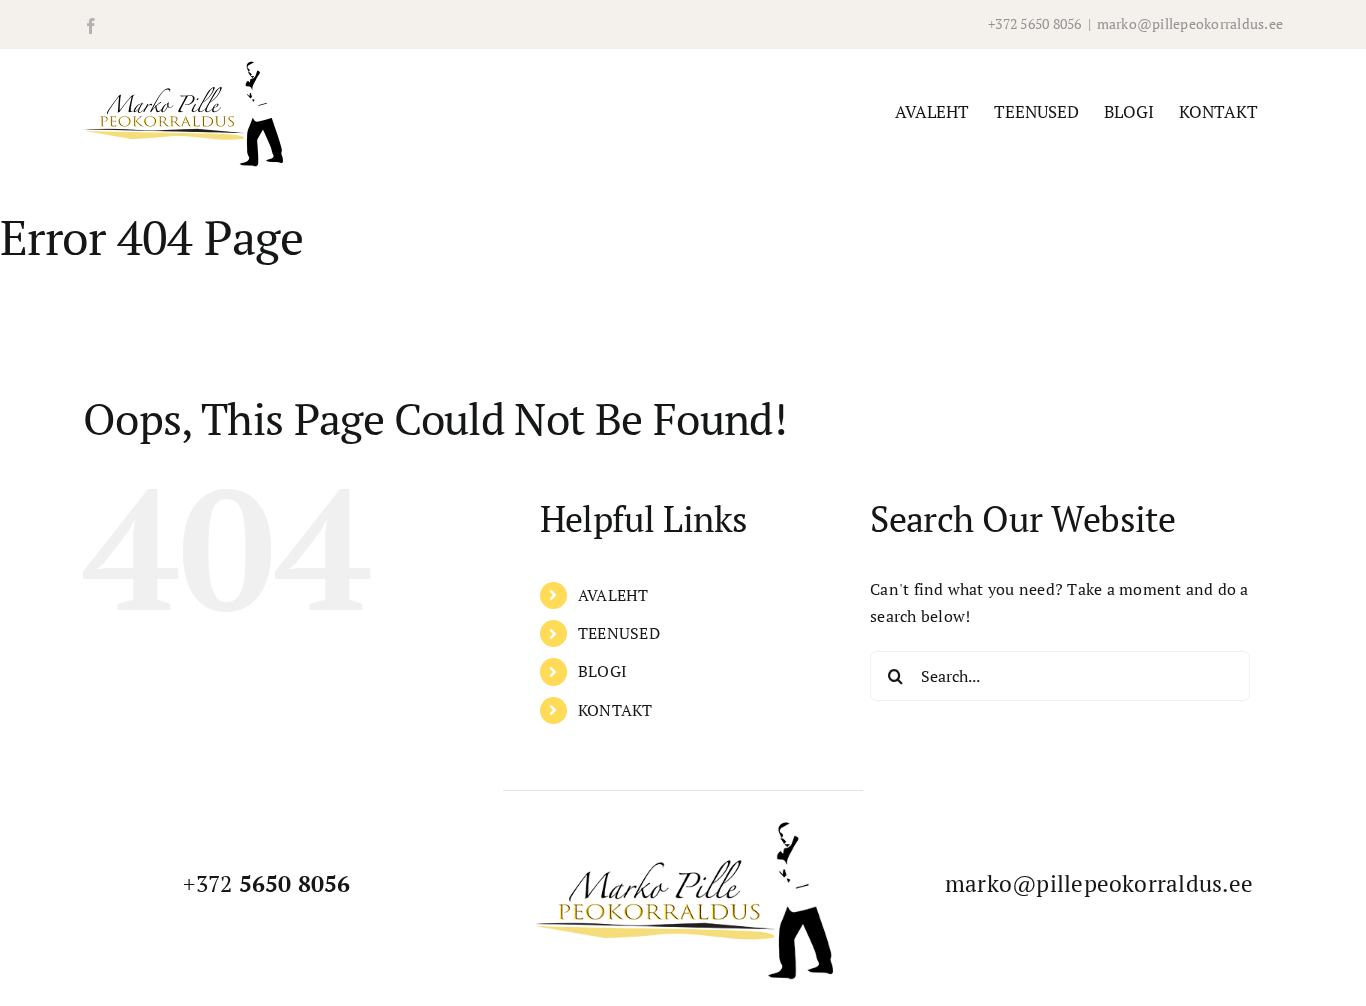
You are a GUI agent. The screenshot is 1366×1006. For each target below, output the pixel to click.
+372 (266, 883)
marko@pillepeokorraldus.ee (1190, 23)
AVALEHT (613, 595)
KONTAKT (615, 710)
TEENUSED (619, 633)
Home (19, 310)
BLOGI (602, 671)
